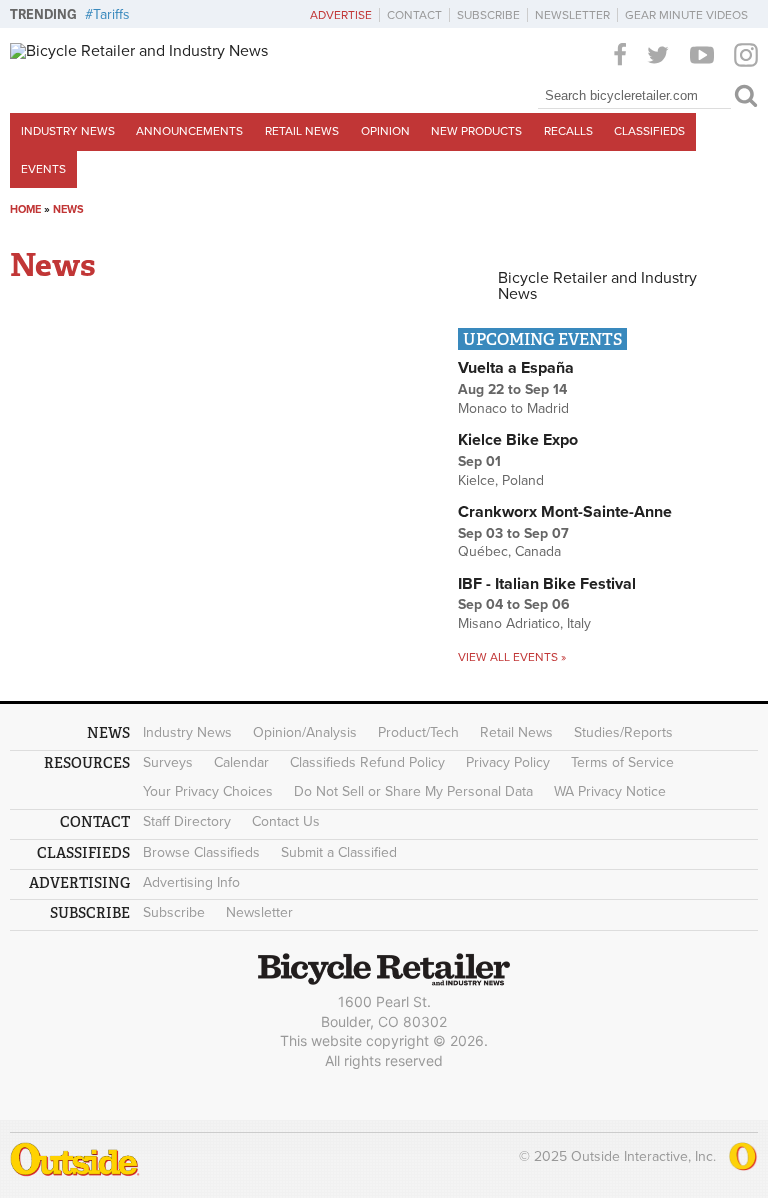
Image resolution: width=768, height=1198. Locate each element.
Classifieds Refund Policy (367, 762)
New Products (476, 131)
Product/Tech (418, 732)
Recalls (568, 131)
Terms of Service (622, 762)
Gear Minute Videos (686, 15)
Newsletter (572, 15)
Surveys (168, 762)
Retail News (302, 131)
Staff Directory (187, 821)
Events (43, 169)
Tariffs (111, 14)
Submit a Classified (339, 852)
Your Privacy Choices (208, 791)
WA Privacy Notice (610, 791)
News (68, 209)
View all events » (512, 657)
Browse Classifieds (201, 852)
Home (25, 209)
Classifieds (649, 131)
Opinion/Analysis (305, 732)
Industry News (68, 131)
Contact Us (286, 821)
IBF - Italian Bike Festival (547, 584)
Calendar (241, 762)
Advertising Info (191, 882)
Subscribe (488, 15)
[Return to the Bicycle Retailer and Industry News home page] (139, 51)
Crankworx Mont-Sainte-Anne (565, 512)
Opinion (385, 131)
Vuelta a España (516, 368)
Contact (414, 15)
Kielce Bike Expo (518, 440)
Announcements (189, 131)
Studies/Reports (623, 732)
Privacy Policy (508, 762)
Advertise (341, 15)
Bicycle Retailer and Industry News (597, 286)
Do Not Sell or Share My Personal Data (413, 791)
